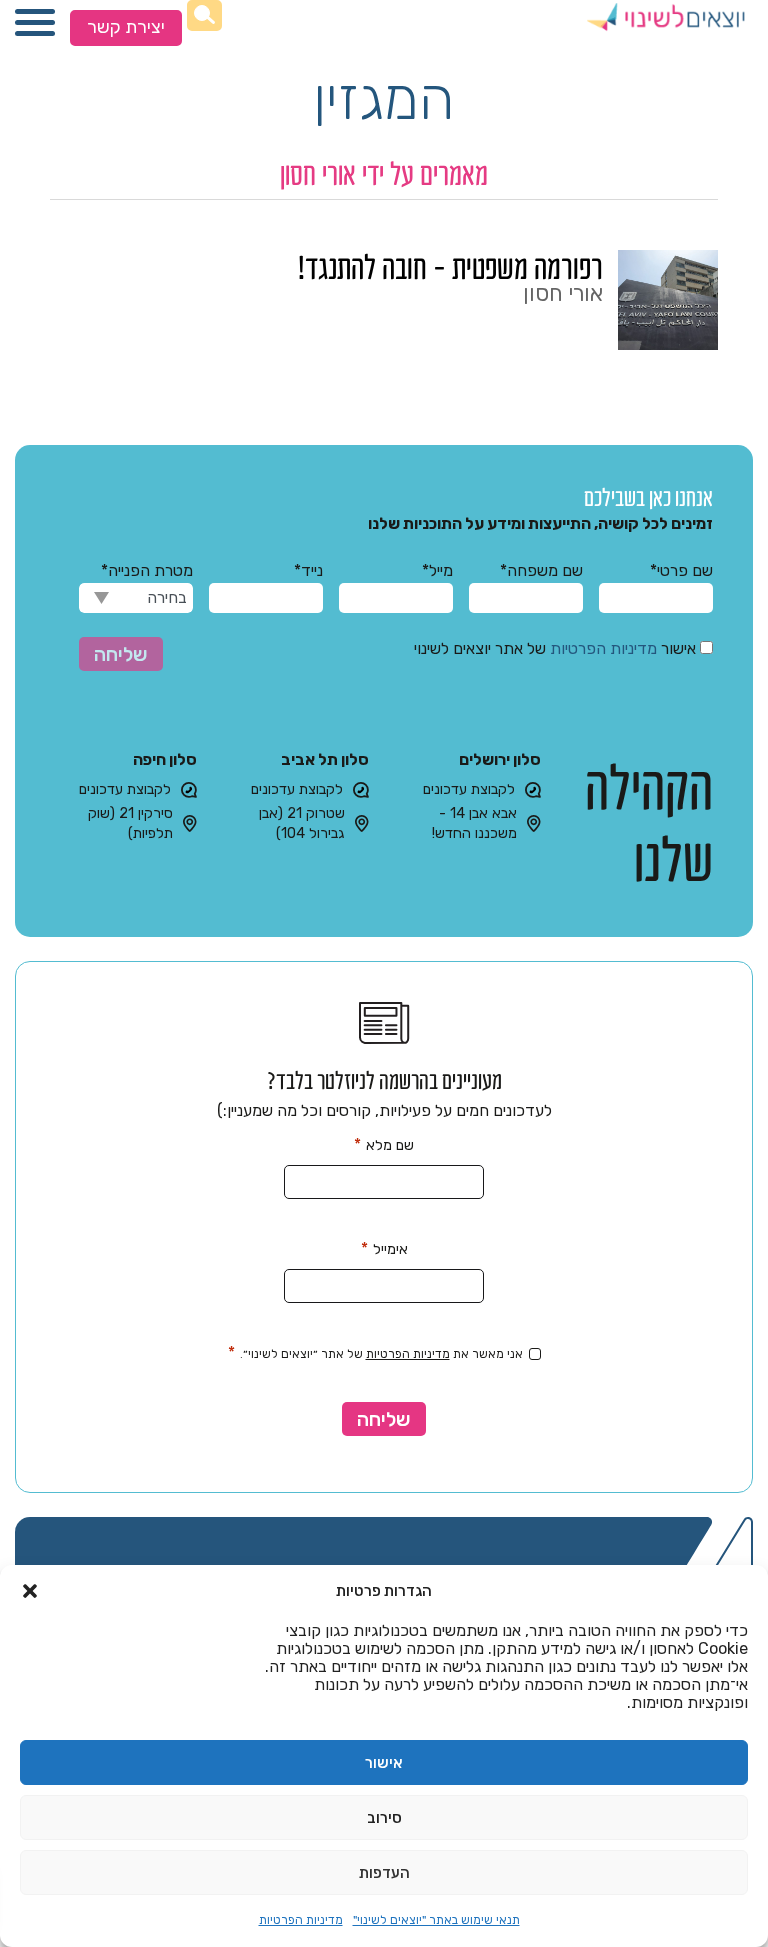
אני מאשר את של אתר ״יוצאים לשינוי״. (375, 1353)
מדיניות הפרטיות (301, 1920)
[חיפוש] (204, 15)
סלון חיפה (165, 759)
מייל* (437, 570)
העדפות (384, 1873)
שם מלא (384, 1144)
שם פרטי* (681, 570)
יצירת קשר (126, 27)
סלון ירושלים (500, 759)
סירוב (384, 1818)
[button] (30, 1591)
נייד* (308, 570)
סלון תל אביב (325, 759)
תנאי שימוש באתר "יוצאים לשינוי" (436, 1920)
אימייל (384, 1248)
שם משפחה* (541, 570)
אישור (384, 1763)
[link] (384, 300)
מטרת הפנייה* (147, 570)
